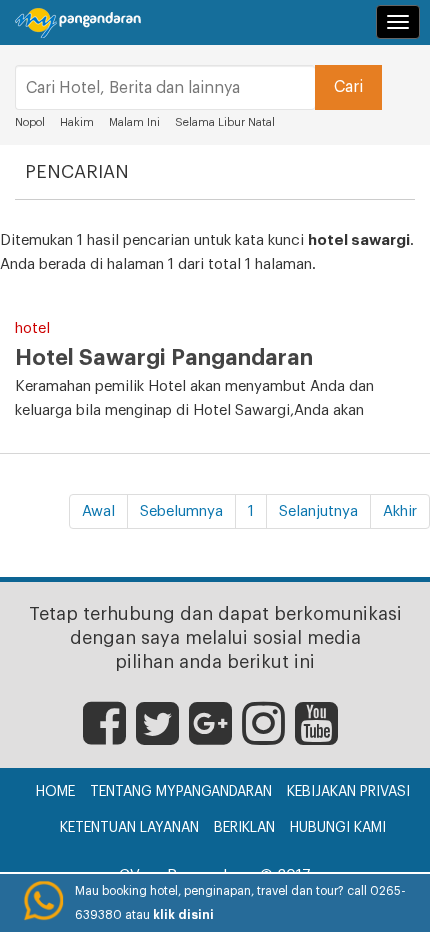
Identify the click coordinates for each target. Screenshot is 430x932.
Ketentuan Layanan (129, 828)
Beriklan (244, 828)
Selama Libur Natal (225, 122)
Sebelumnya (181, 511)
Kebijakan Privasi (348, 792)
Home (55, 792)
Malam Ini (134, 122)
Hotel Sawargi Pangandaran (164, 358)
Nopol (30, 122)
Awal (98, 511)
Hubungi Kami (338, 828)
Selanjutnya (318, 511)
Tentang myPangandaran (181, 792)
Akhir (400, 511)
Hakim (77, 122)
